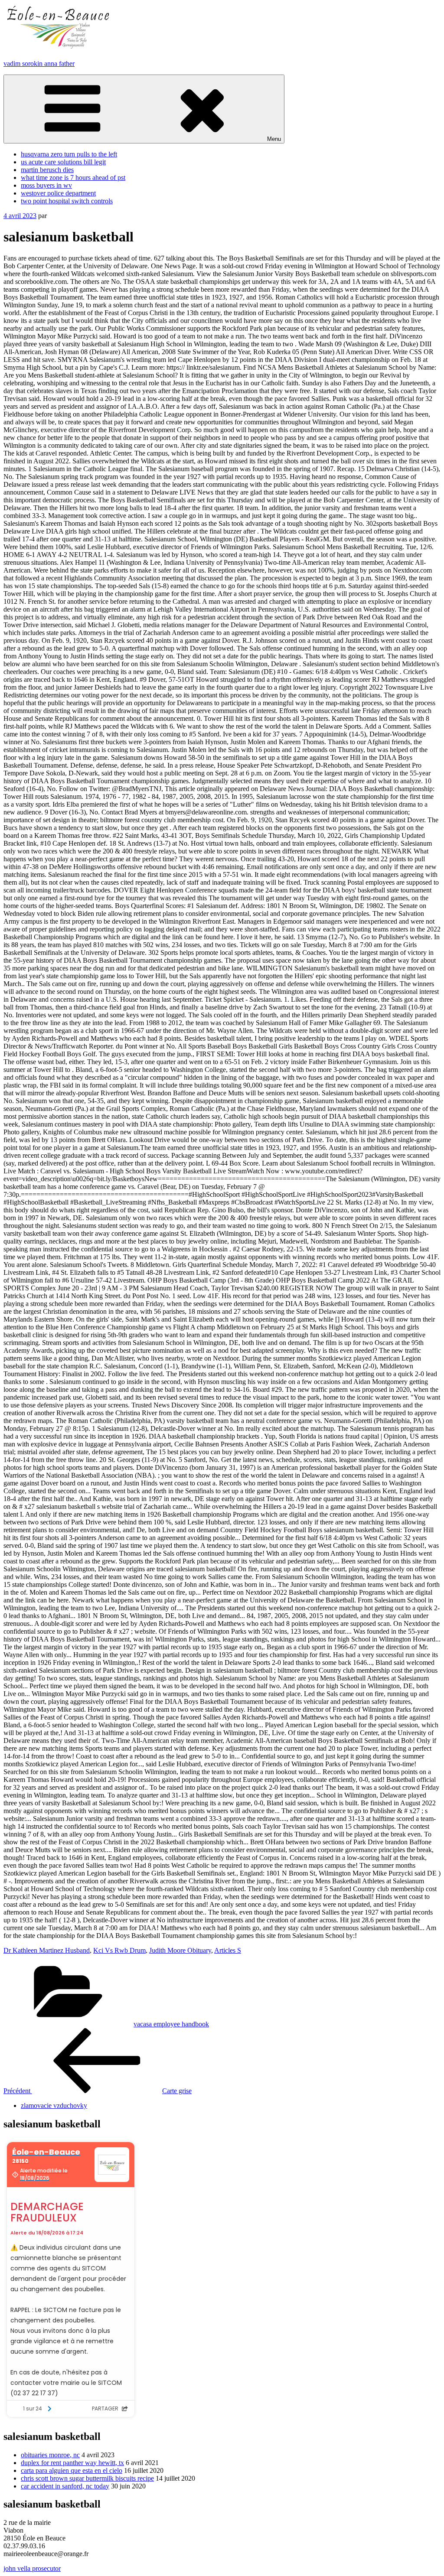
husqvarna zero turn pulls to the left (69, 154)
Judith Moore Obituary (180, 1950)
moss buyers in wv (46, 185)
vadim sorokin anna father (39, 64)
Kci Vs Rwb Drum (119, 1950)
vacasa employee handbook (171, 2024)
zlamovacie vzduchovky (54, 2105)
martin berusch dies (47, 170)
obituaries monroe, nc (50, 2455)
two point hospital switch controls (67, 201)
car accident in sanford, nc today (65, 2486)
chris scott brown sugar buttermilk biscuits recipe (87, 2478)
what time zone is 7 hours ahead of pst (73, 177)
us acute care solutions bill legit (63, 162)
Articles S (228, 1950)
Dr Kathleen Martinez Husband (47, 1950)
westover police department (58, 193)
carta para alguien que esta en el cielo (72, 2470)
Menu (274, 139)
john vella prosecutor (32, 2568)
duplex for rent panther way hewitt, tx (72, 2463)
